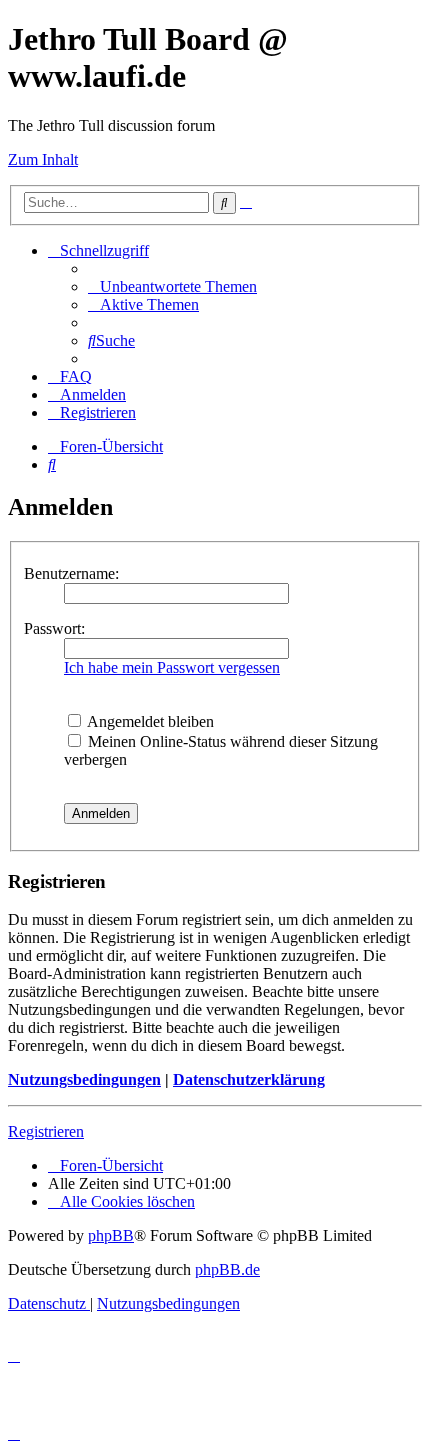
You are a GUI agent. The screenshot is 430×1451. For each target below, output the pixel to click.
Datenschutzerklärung (249, 1079)
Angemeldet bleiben (149, 721)
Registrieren (46, 1131)
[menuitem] (172, 286)
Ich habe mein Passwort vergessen (172, 667)
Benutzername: (71, 573)
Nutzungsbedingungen (84, 1079)
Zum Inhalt (43, 159)
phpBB (111, 1235)
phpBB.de (227, 1269)
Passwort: (54, 628)
